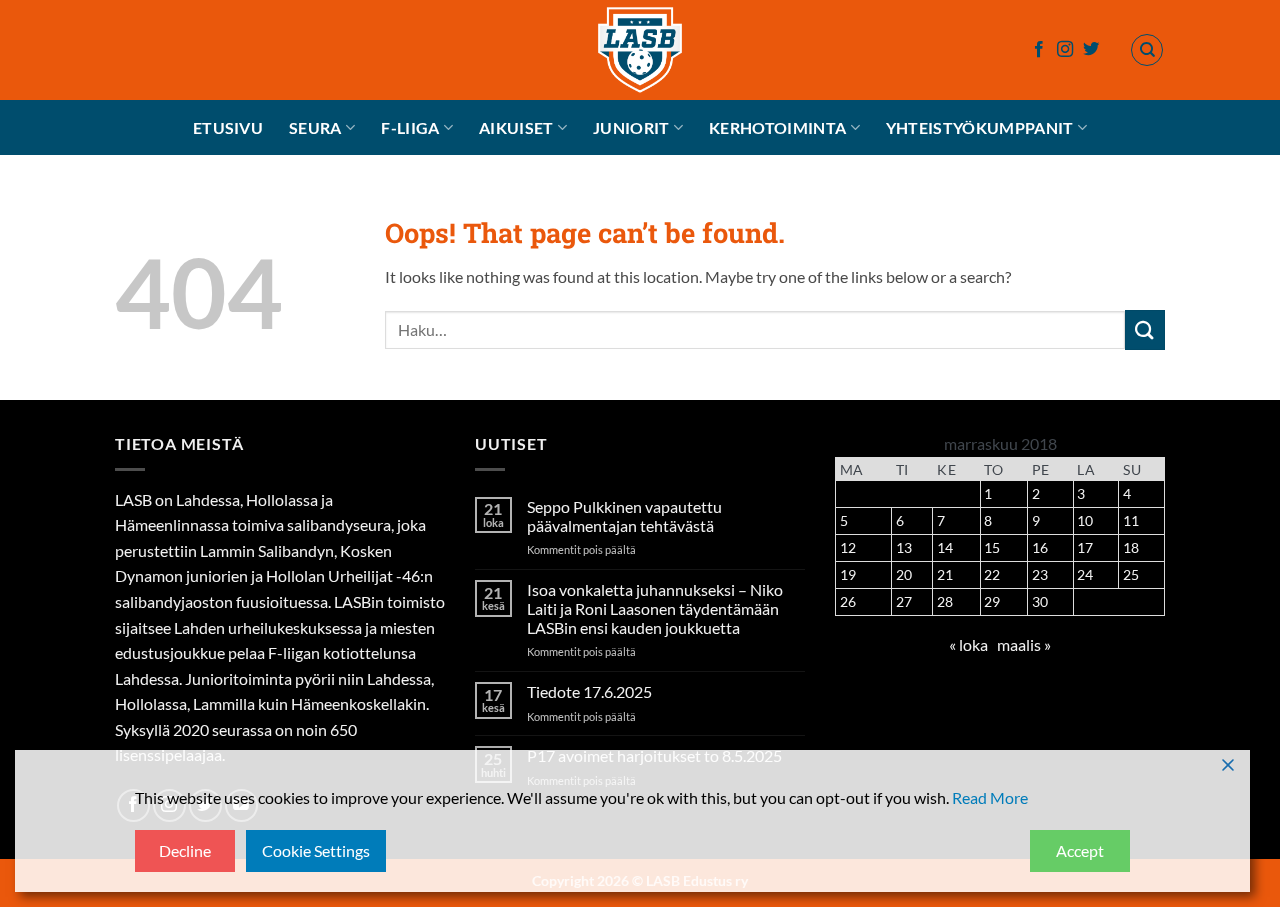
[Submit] (1145, 329)
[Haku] (1147, 50)
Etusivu (228, 127)
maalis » (1024, 644)
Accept (1080, 850)
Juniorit (631, 127)
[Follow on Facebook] (1039, 50)
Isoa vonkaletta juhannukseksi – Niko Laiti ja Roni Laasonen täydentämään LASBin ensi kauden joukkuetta (655, 608)
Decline (185, 850)
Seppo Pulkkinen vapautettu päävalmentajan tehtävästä (624, 516)
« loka (968, 644)
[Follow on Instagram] (1065, 50)
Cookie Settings (316, 850)
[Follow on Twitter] (1091, 50)
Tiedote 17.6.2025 (589, 691)
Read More (990, 797)
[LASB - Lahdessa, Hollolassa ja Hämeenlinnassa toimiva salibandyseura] (640, 50)
